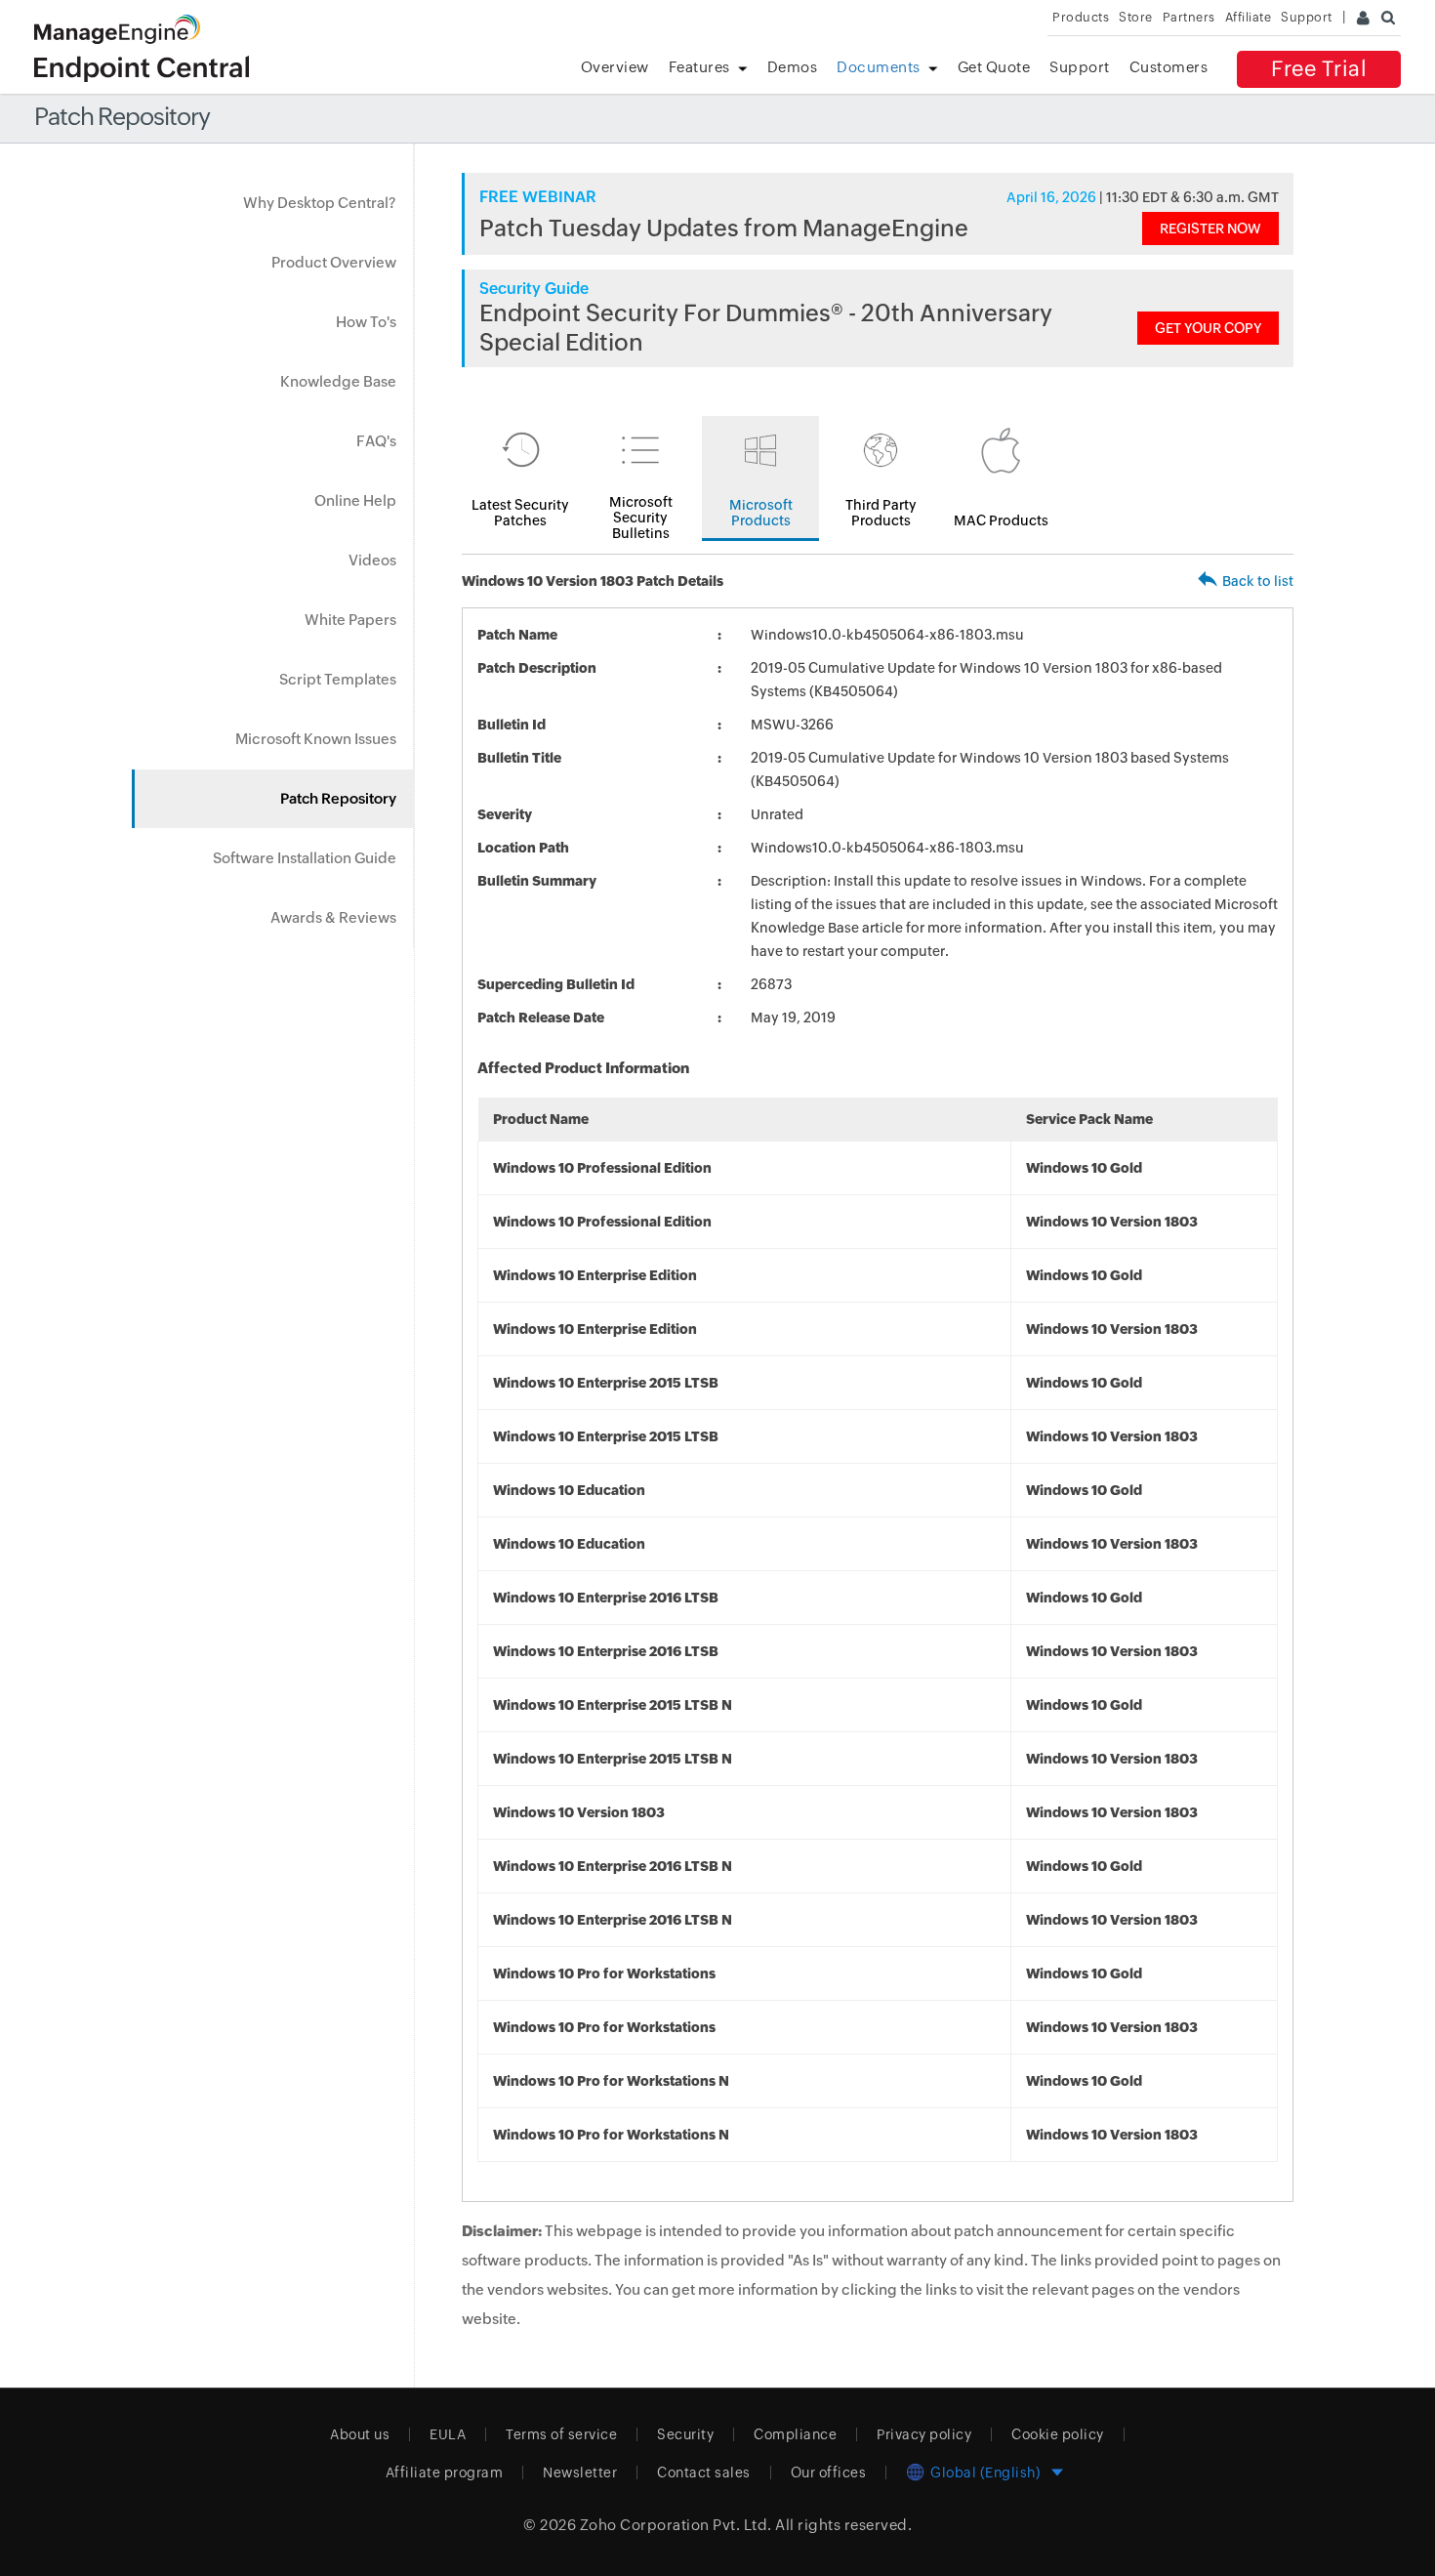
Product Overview (334, 262)
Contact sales (704, 2472)
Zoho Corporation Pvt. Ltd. (676, 2525)
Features (699, 67)
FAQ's (376, 441)
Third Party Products (881, 513)
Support (1080, 67)
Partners (1189, 17)
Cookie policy (1058, 2434)
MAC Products (1001, 520)
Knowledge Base (338, 381)
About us (360, 2434)
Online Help (355, 500)
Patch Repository (338, 798)
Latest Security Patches (520, 513)
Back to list (1258, 581)
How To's (366, 322)
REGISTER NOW (1210, 229)
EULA (448, 2434)
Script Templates (338, 679)
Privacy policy (924, 2434)
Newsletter (580, 2472)
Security (685, 2434)
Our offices (829, 2472)
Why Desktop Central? (320, 203)
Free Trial (1319, 69)
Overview (615, 67)
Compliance (795, 2434)
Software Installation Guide (305, 858)
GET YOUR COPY (1208, 328)
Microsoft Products (761, 513)
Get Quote (994, 67)
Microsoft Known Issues (316, 739)
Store (1136, 17)
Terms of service (561, 2434)
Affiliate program (445, 2472)
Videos (372, 560)
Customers (1169, 67)
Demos (793, 67)
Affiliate (1249, 17)
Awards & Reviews (333, 917)
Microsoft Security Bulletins (641, 518)
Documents (879, 67)
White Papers (350, 620)
